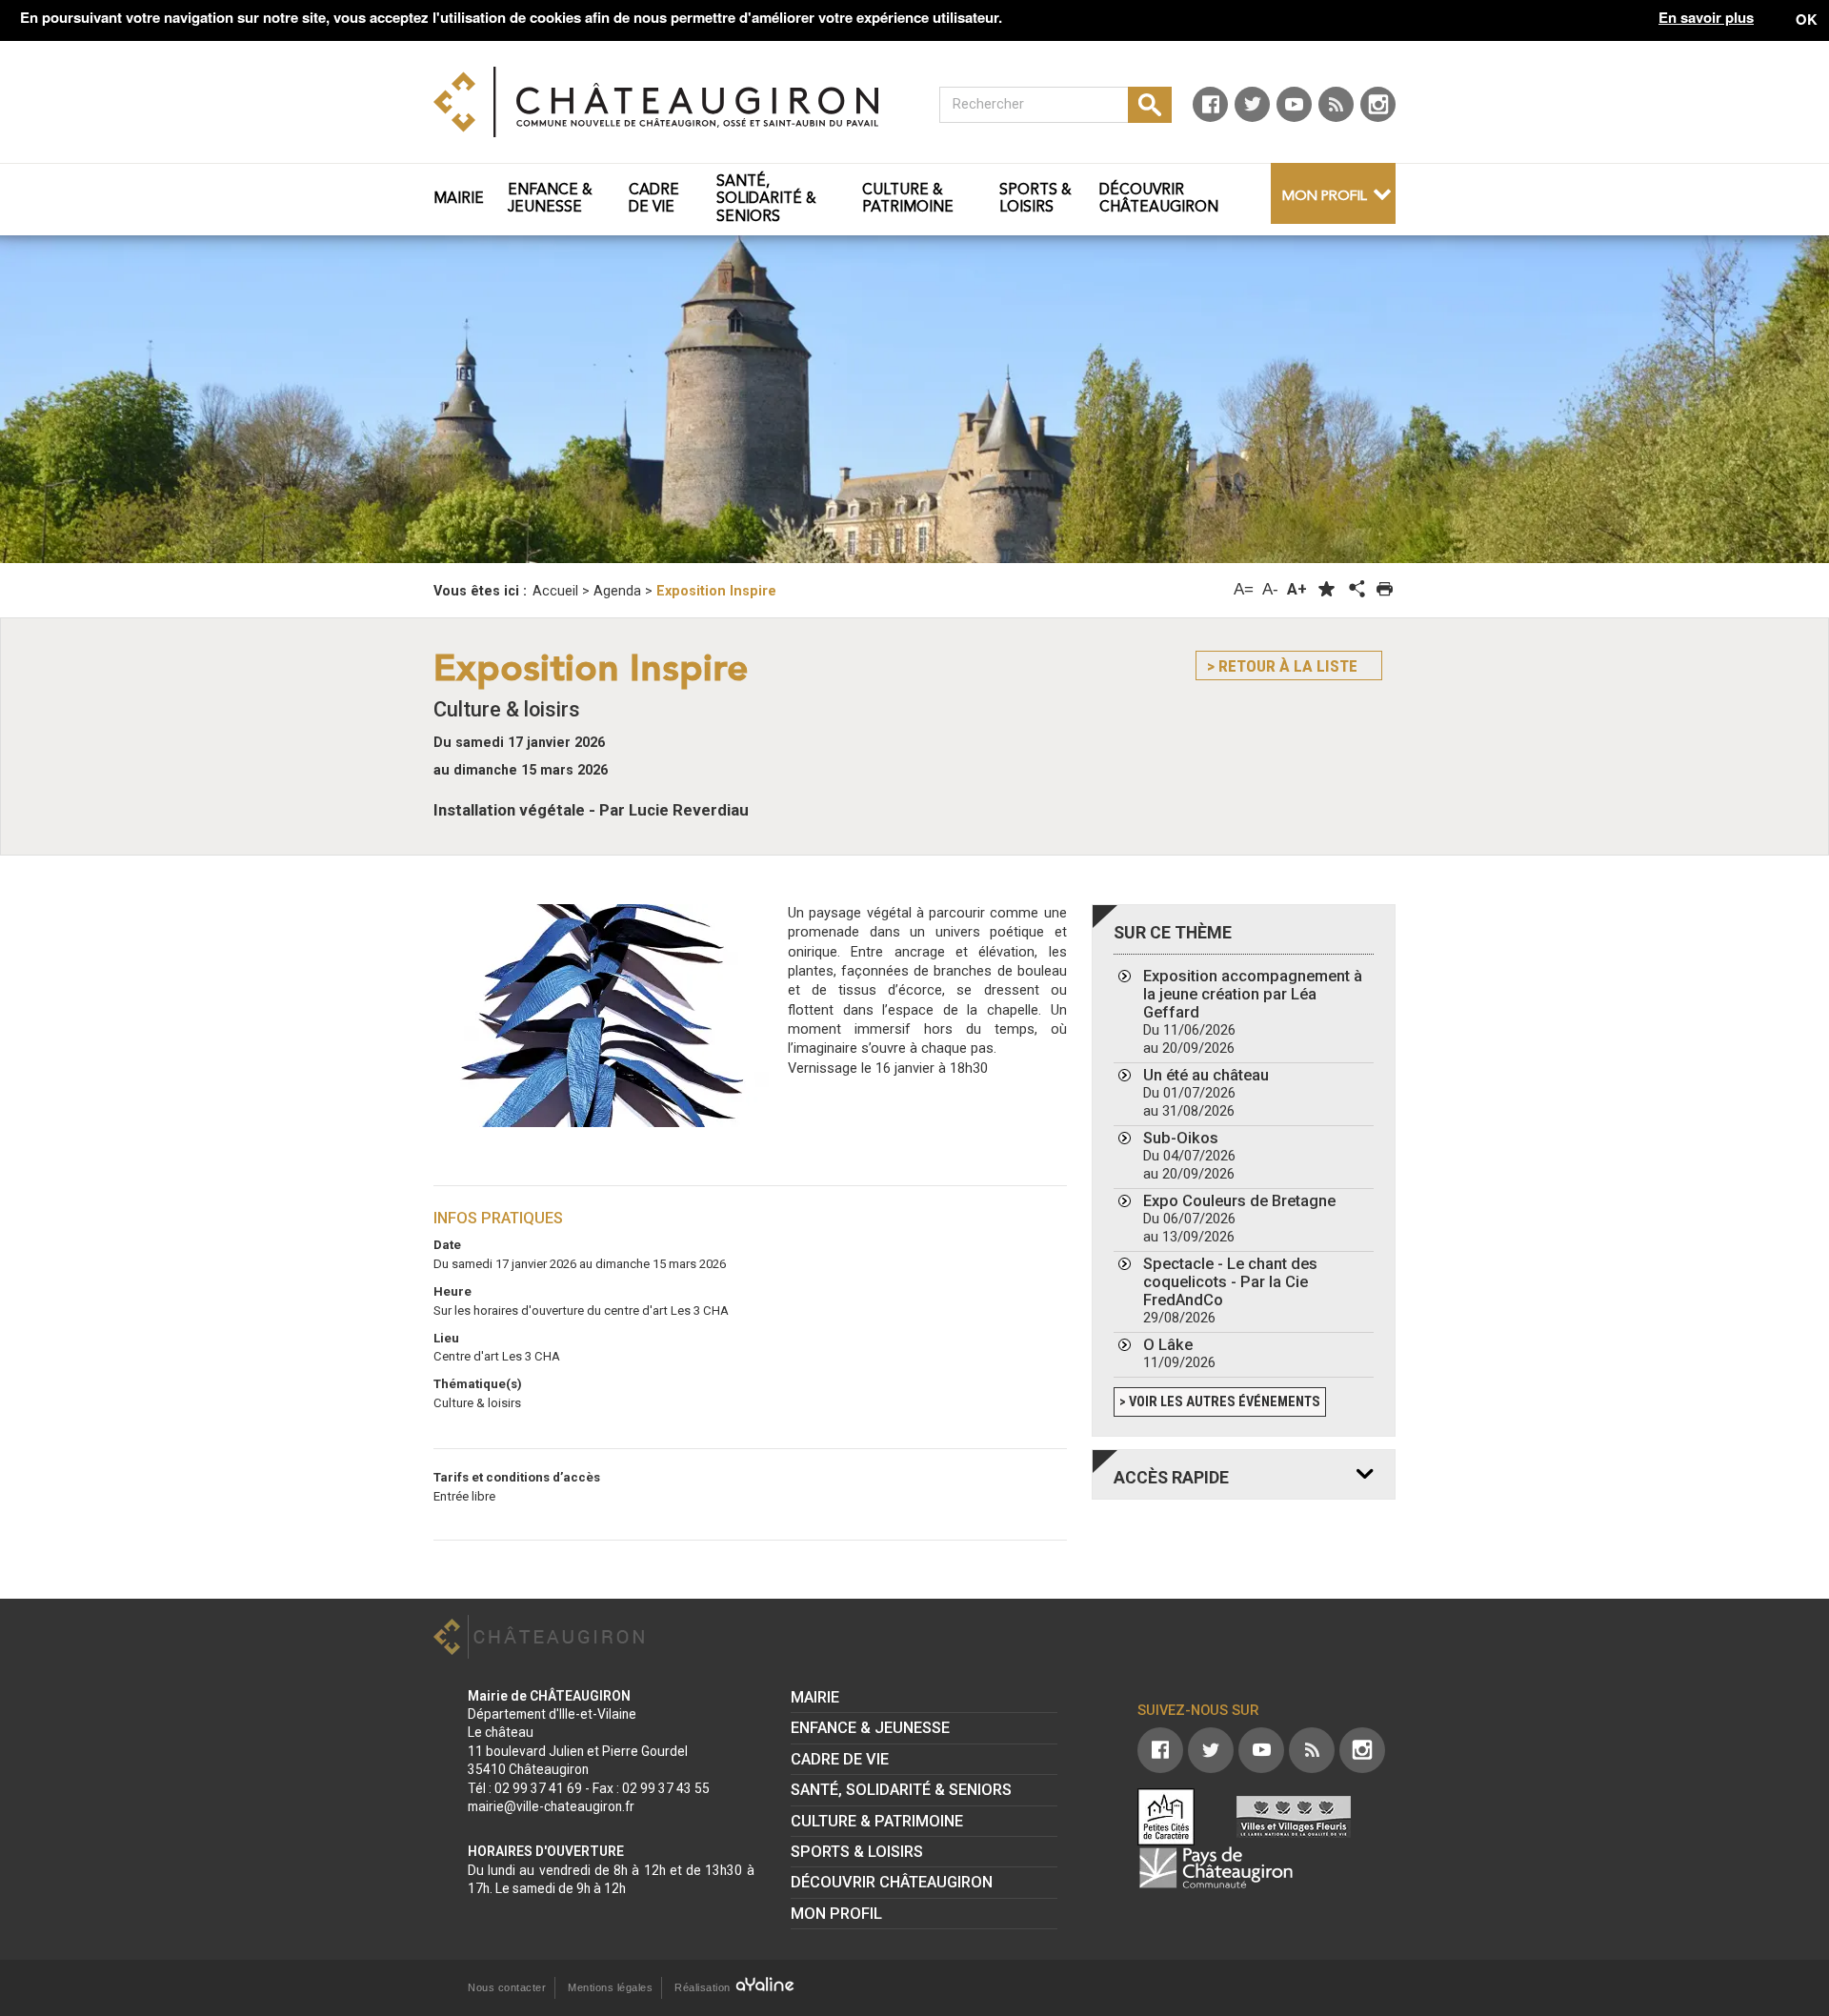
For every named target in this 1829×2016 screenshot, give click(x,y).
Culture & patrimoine (877, 1821)
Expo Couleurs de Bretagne (1239, 1219)
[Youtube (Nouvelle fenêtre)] (1294, 104)
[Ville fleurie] (1294, 1817)
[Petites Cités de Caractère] (1166, 1817)
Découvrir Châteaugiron (892, 1882)
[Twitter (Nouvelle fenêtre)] (1252, 104)
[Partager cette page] (1356, 590)
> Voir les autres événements (1220, 1402)
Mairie (815, 1697)
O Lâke (1179, 1353)
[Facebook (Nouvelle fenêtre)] (1210, 104)
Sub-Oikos (1189, 1156)
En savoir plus (1706, 18)
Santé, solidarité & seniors (901, 1790)
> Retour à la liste (1282, 666)
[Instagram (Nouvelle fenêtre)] (1378, 104)
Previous (131, 395)
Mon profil (1325, 197)
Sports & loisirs (857, 1852)
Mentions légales (610, 1987)
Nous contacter (507, 1987)
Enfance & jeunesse (870, 1728)
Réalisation (704, 1987)
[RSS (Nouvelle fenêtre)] (1336, 104)
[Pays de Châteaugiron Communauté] (1216, 1867)
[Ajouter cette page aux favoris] (1327, 589)
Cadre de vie (840, 1759)
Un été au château (1206, 1093)
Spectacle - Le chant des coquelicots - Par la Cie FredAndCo (1230, 1290)
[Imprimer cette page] (1385, 589)
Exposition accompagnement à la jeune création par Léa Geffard (1253, 1012)
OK (1807, 19)
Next (1698, 395)
